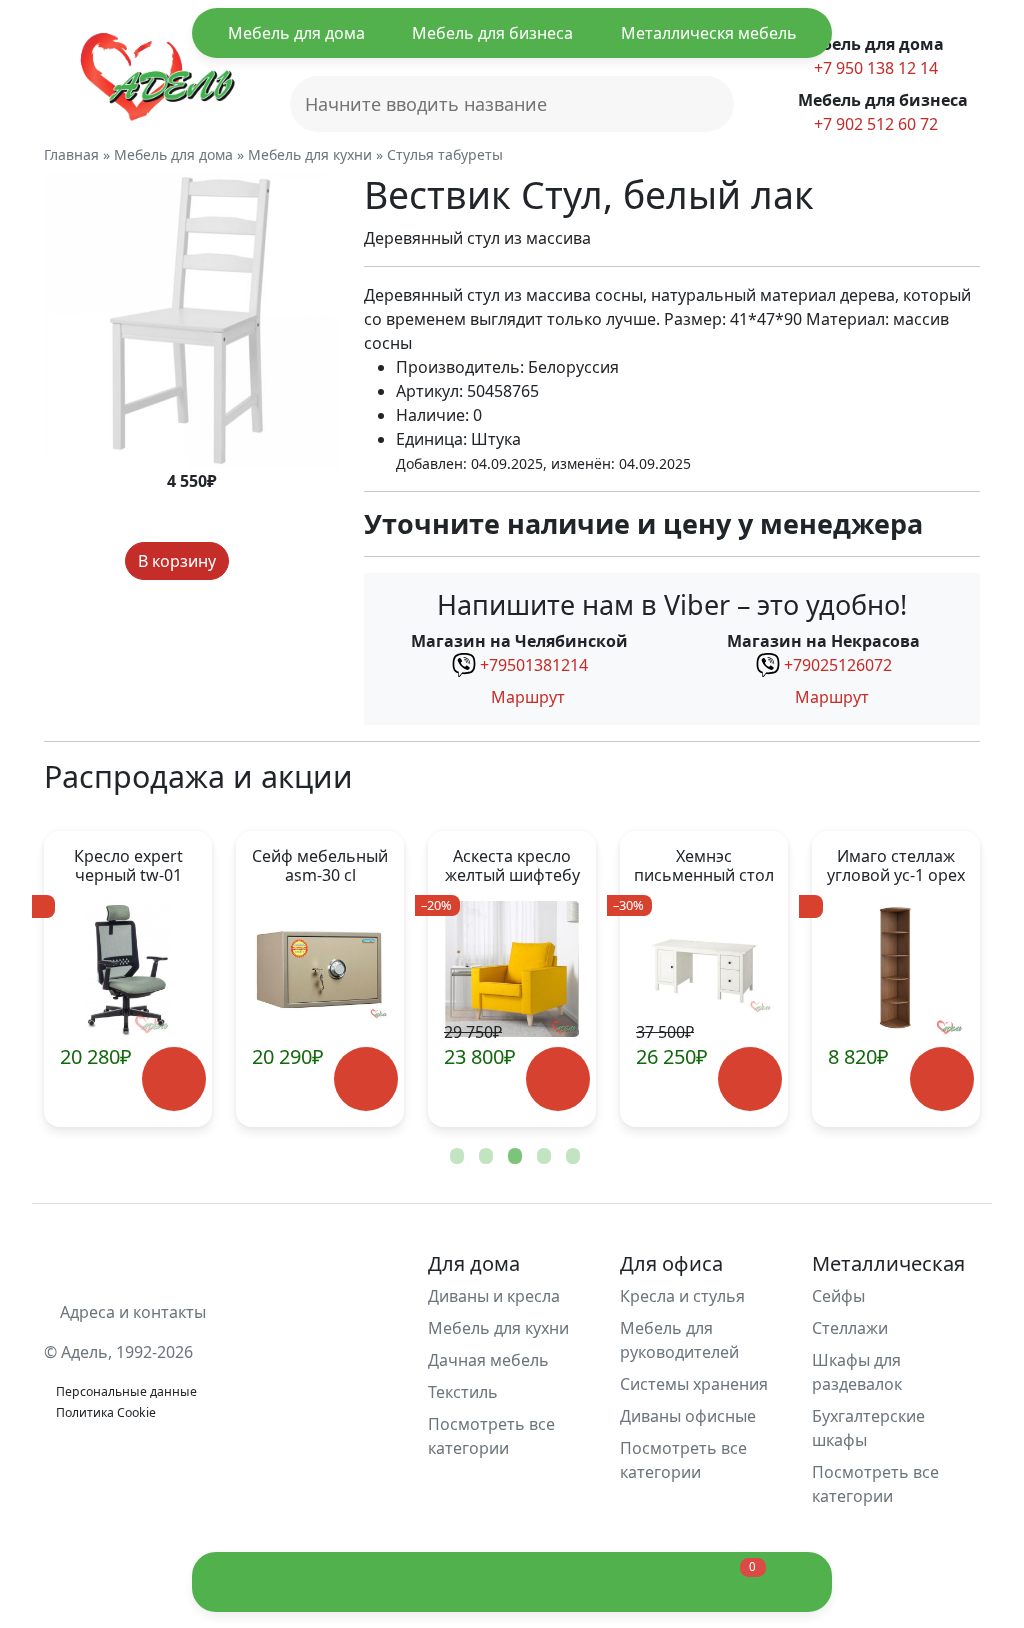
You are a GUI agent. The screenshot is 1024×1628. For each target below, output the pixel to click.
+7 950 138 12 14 (874, 68)
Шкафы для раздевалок (857, 1372)
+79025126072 (838, 665)
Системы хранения (694, 1384)
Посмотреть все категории (491, 1436)
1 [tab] (455, 1157)
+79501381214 (534, 665)
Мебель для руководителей (679, 1340)
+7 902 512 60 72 (874, 124)
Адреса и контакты (131, 1312)
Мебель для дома (296, 33)
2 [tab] (484, 1157)
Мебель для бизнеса (492, 33)
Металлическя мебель (709, 33)
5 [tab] (571, 1157)
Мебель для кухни (498, 1328)
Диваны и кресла (494, 1296)
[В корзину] (173, 1078)
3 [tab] (513, 1157)
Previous (92, 979)
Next (932, 979)
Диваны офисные (688, 1416)
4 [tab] (542, 1157)
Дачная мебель (488, 1360)
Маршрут (526, 697)
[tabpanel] (320, 979)
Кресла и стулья (682, 1296)
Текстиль (463, 1392)
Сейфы (838, 1296)
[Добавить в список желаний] (247, 561)
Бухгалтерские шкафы (868, 1428)
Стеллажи (850, 1328)
